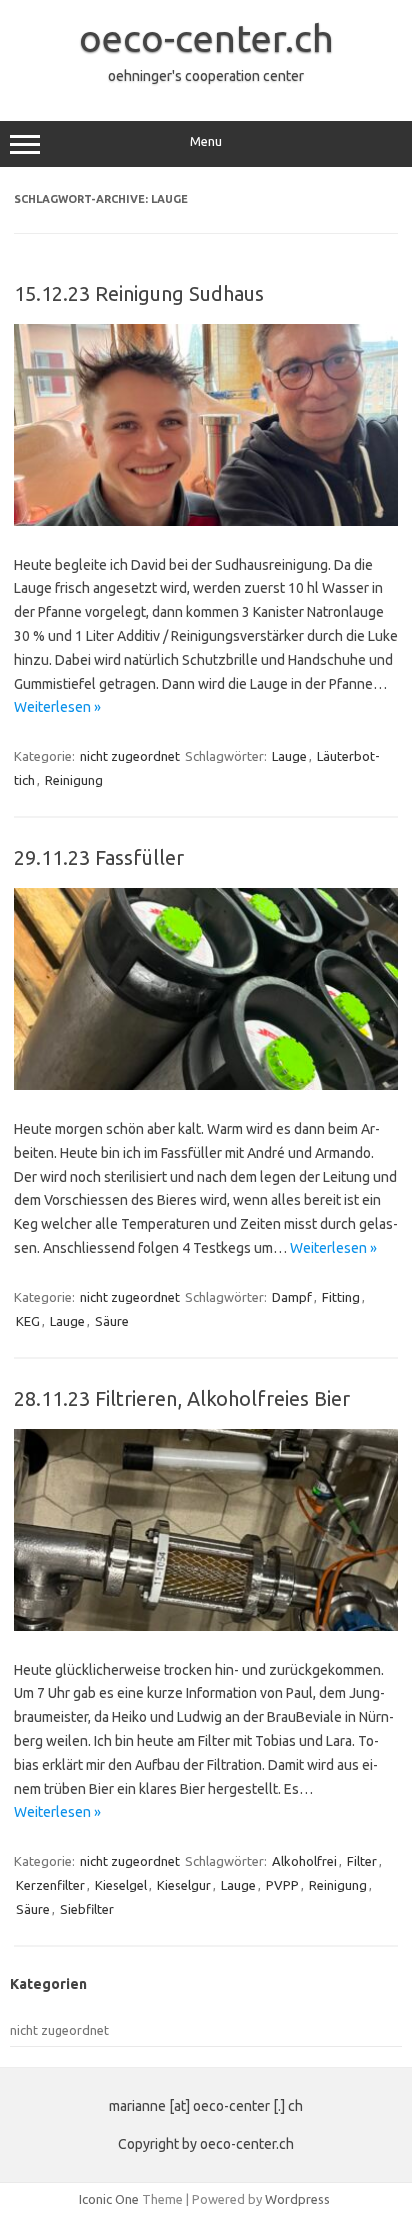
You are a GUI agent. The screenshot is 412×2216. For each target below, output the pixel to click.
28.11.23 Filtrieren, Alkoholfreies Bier (182, 1398)
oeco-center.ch (206, 38)
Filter (362, 1861)
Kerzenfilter (50, 1885)
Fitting (341, 1297)
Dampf (292, 1297)
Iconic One (109, 2199)
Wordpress (297, 2199)
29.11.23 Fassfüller (99, 857)
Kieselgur (184, 1885)
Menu (206, 141)
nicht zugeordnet (130, 756)
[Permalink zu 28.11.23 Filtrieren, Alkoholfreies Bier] (206, 1626)
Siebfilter (87, 1909)
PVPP (282, 1885)
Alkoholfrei (304, 1861)
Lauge (289, 756)
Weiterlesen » (57, 707)
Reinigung (74, 780)
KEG (28, 1321)
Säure (112, 1321)
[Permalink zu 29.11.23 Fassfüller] (206, 1085)
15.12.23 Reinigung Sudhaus (139, 293)
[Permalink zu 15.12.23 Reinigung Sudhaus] (206, 521)
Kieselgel (121, 1885)
